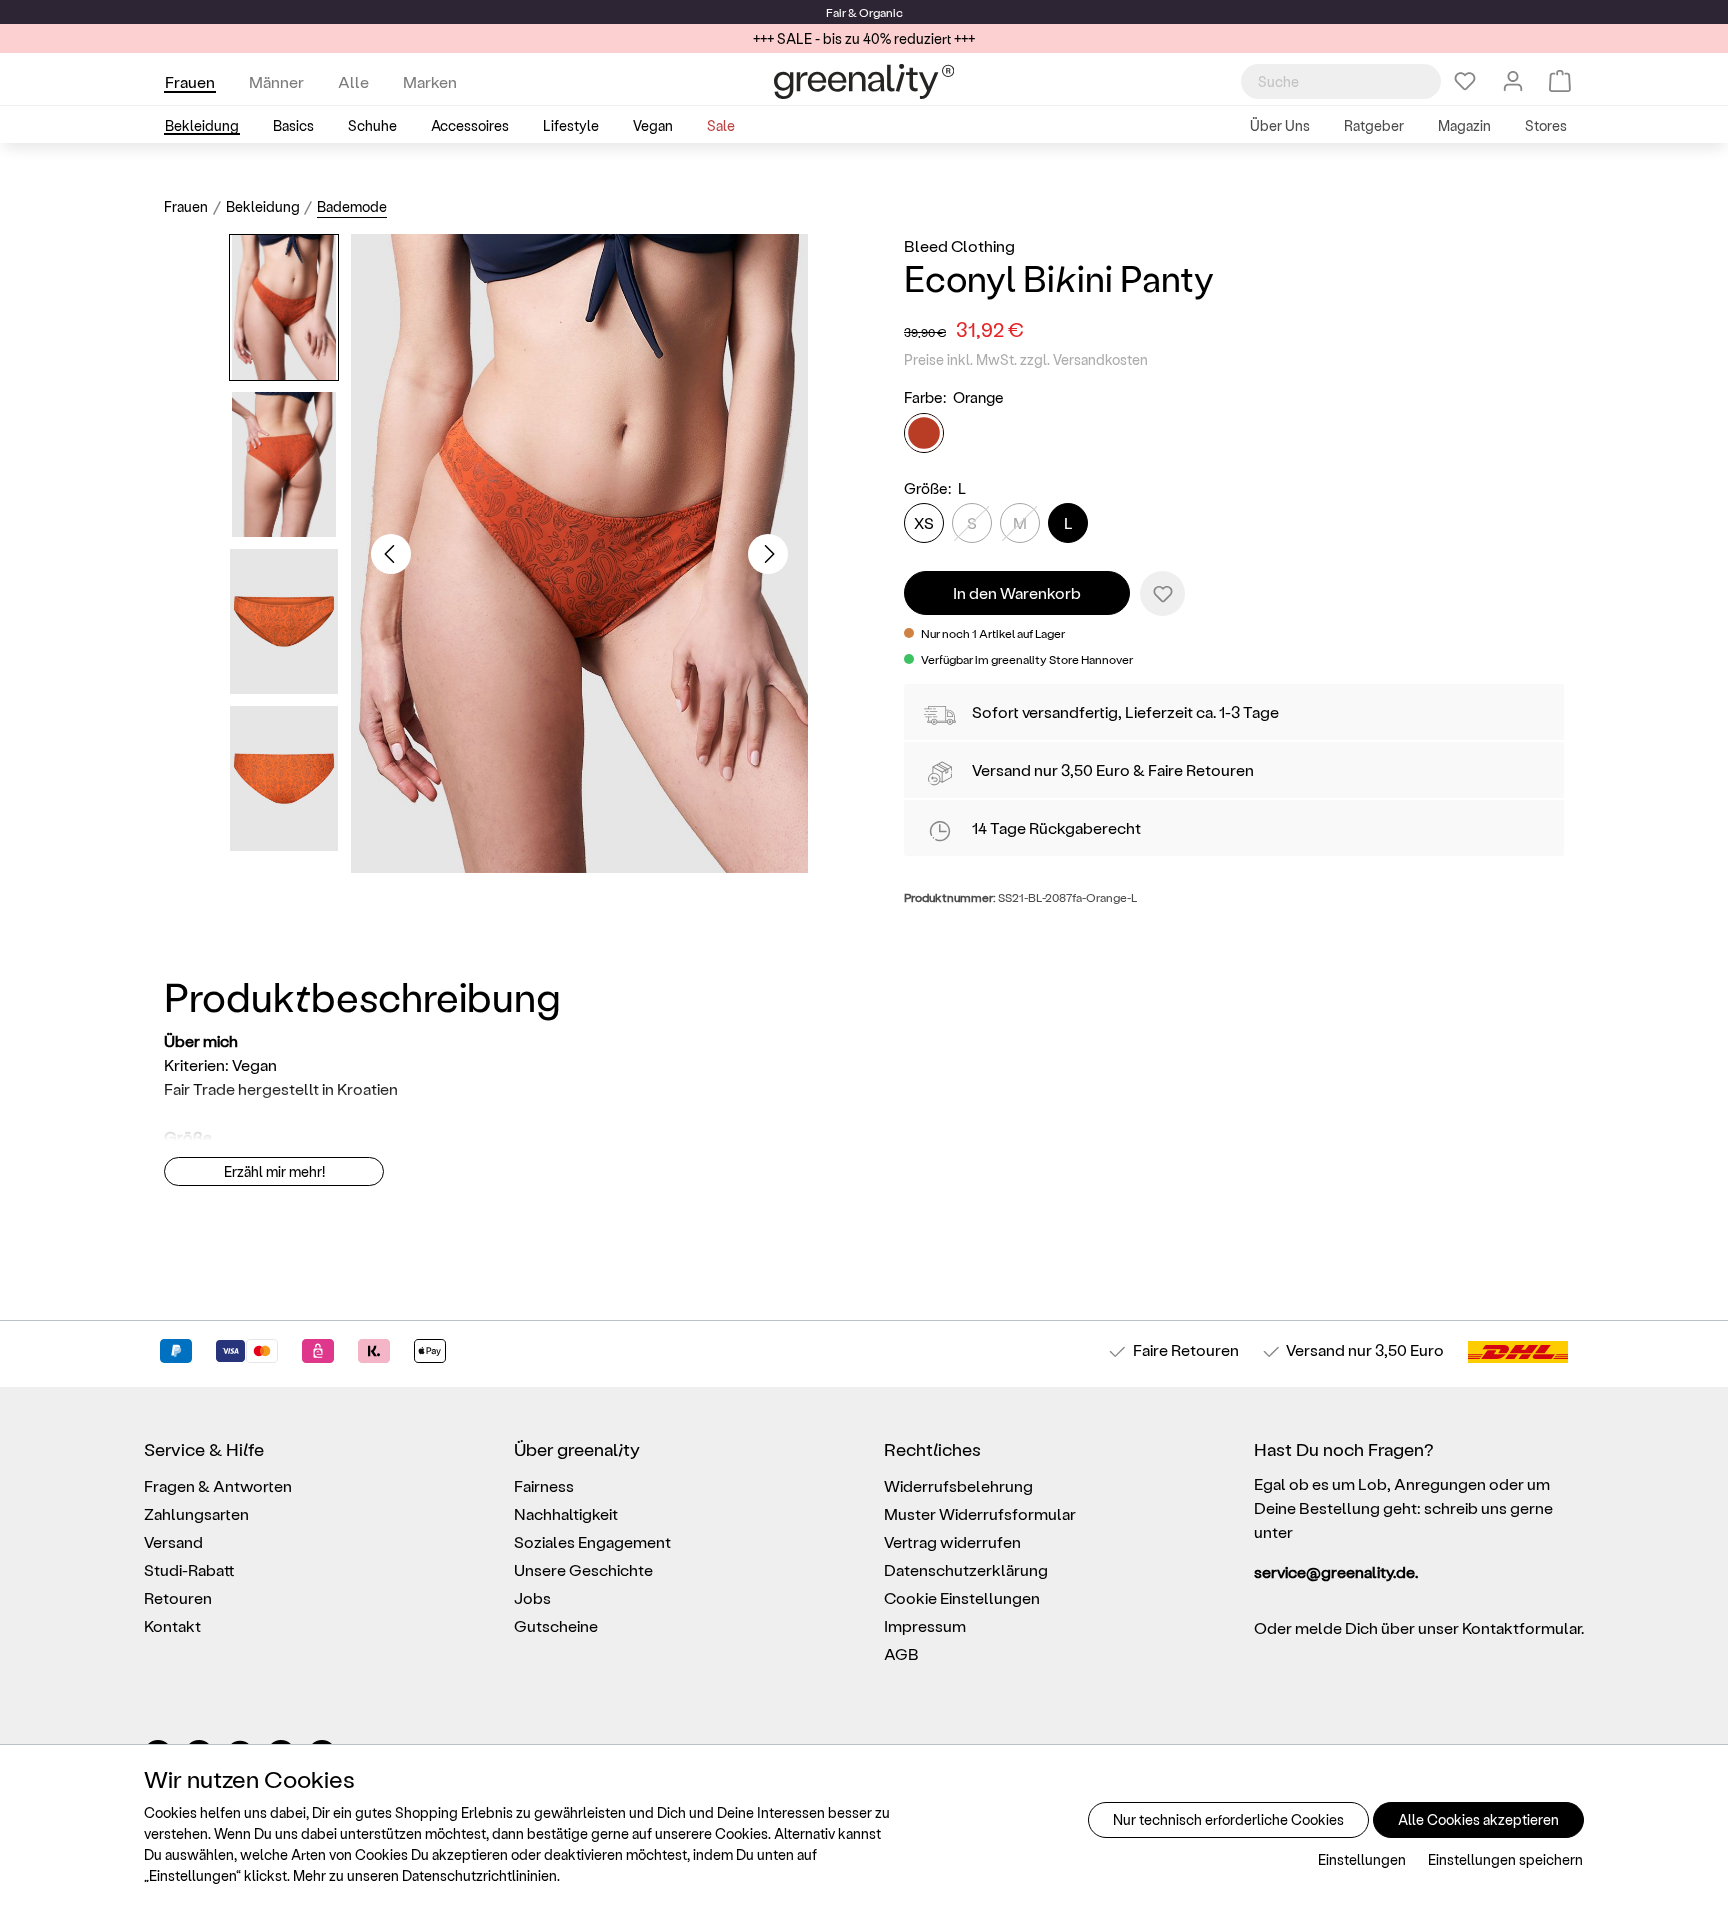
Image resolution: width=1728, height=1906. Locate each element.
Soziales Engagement (592, 1541)
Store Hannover (1091, 659)
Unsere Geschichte (583, 1569)
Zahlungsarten (196, 1513)
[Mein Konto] (1513, 81)
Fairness (544, 1485)
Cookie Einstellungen (962, 1597)
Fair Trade (199, 1088)
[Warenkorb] (1560, 81)
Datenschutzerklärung (966, 1569)
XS (924, 522)
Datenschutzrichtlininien (479, 1875)
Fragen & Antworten (218, 1485)
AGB (901, 1653)
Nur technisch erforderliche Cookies (1228, 1819)
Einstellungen (1362, 1859)
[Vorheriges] (391, 554)
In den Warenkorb (1017, 592)
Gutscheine (556, 1625)
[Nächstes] (768, 554)
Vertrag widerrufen (952, 1541)
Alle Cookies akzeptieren (1478, 1819)
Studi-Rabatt (189, 1569)
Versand (1001, 769)
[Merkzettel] (1465, 81)
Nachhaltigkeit (566, 1513)
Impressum (925, 1625)
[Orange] (924, 433)
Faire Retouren (1201, 769)
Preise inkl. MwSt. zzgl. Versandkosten (1026, 359)
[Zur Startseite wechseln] (864, 81)
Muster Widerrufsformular (980, 1513)
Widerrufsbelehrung (958, 1485)
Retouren (178, 1597)
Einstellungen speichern (1505, 1859)
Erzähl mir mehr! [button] (274, 1171)
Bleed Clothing (959, 245)
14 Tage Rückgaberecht (1056, 827)
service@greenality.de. (1336, 1571)
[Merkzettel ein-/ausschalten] (1162, 593)
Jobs (532, 1597)
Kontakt (172, 1625)
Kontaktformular (1521, 1627)
